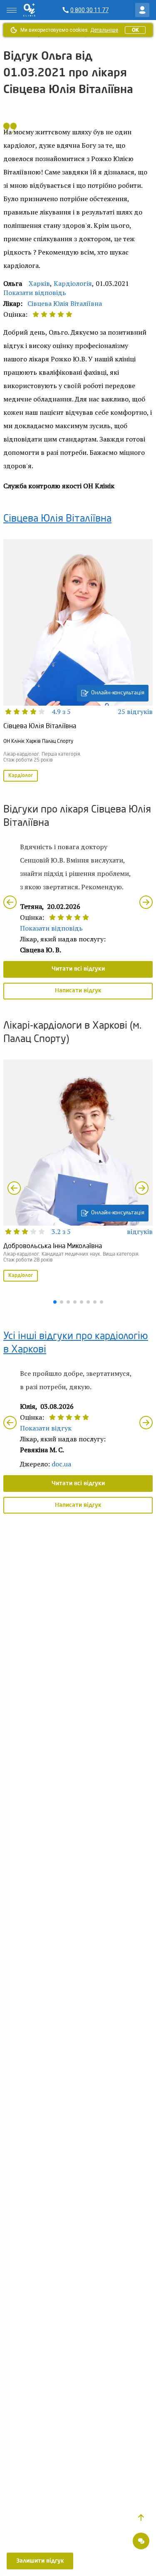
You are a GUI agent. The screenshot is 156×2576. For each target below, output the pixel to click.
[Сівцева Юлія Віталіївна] (78, 661)
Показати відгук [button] (46, 1428)
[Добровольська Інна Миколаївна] (78, 1171)
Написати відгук (78, 991)
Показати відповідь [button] (35, 293)
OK (135, 30)
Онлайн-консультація (118, 693)
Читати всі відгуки (78, 969)
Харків (39, 283)
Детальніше (104, 30)
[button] (141, 2518)
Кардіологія (73, 283)
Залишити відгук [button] (40, 2561)
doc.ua (61, 1464)
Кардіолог (21, 776)
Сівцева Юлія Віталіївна (65, 303)
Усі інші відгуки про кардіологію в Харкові (76, 1343)
